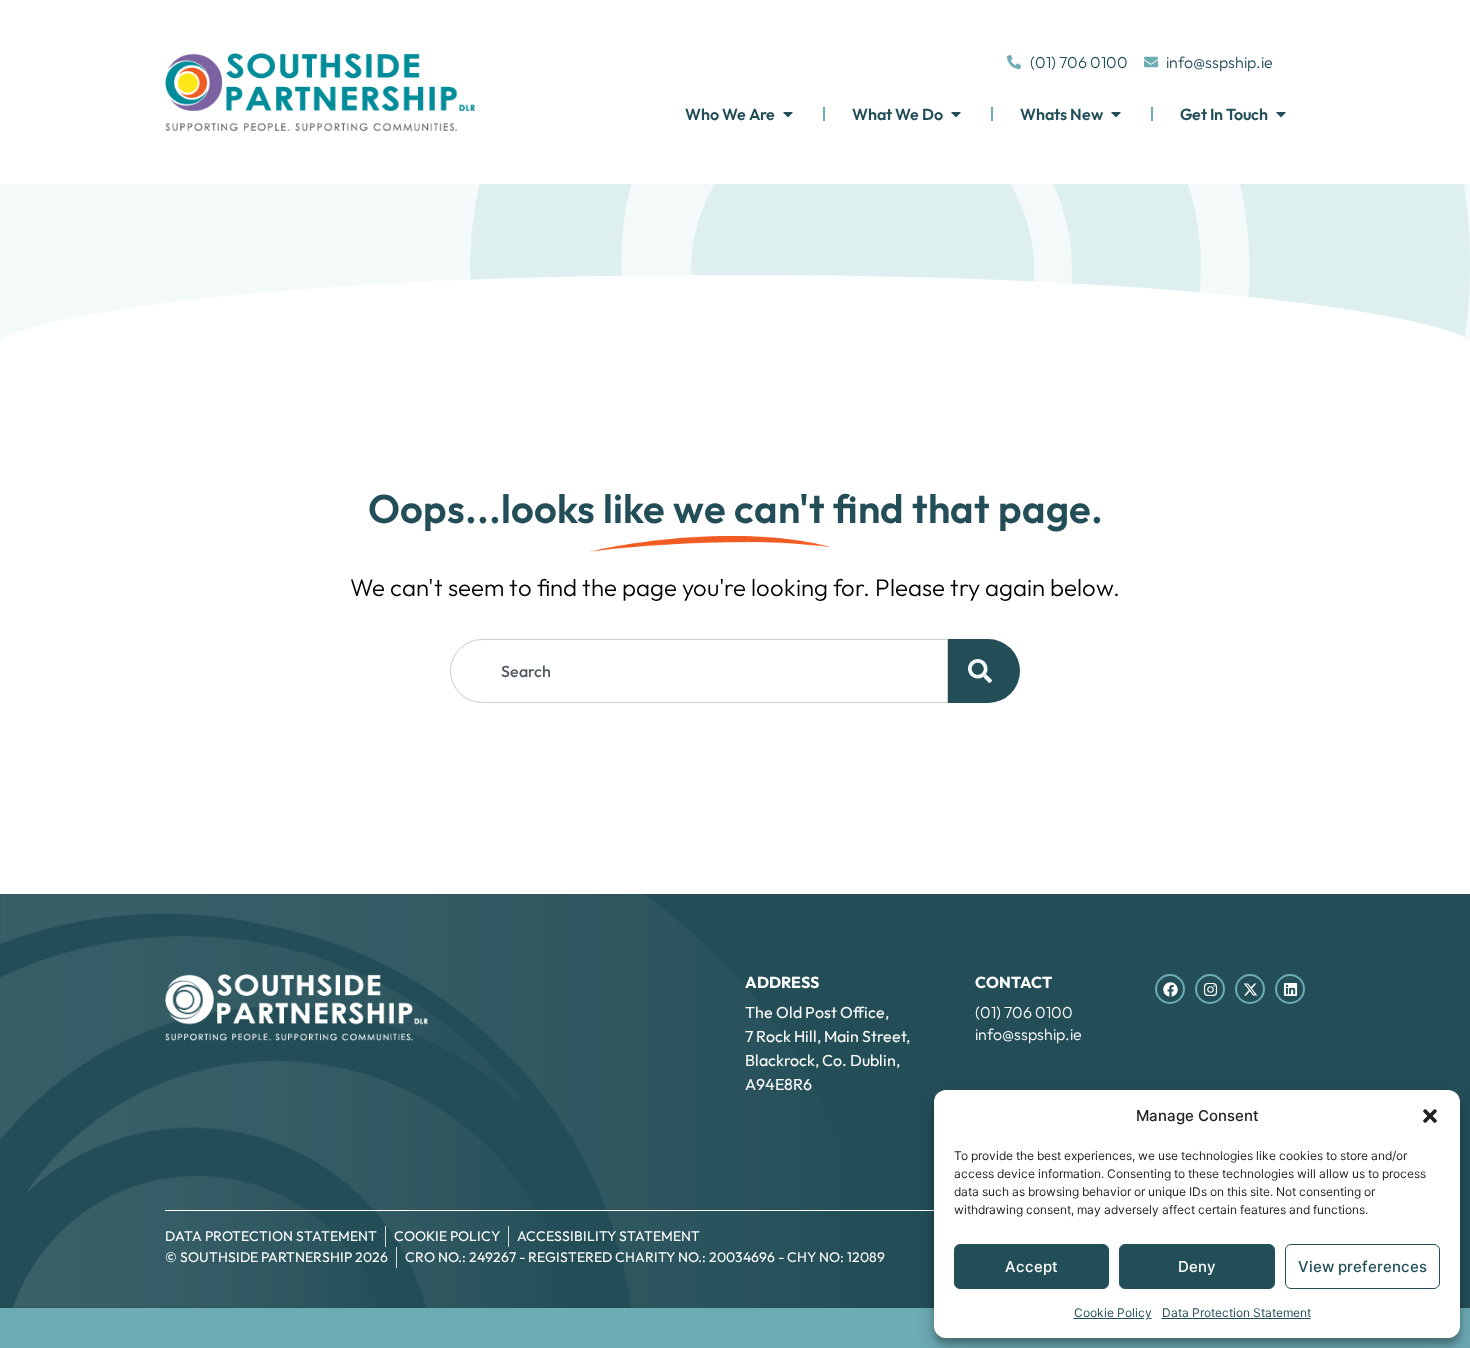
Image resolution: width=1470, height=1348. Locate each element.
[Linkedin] (1290, 989)
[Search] (984, 671)
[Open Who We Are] (788, 114)
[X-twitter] (1250, 989)
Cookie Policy (1113, 1312)
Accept (1031, 1266)
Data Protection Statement (1236, 1312)
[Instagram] (1210, 989)
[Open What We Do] (956, 114)
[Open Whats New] (1116, 114)
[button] (1430, 1116)
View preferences (1362, 1266)
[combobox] (699, 671)
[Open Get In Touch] (1281, 114)
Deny (1197, 1266)
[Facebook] (1170, 989)
